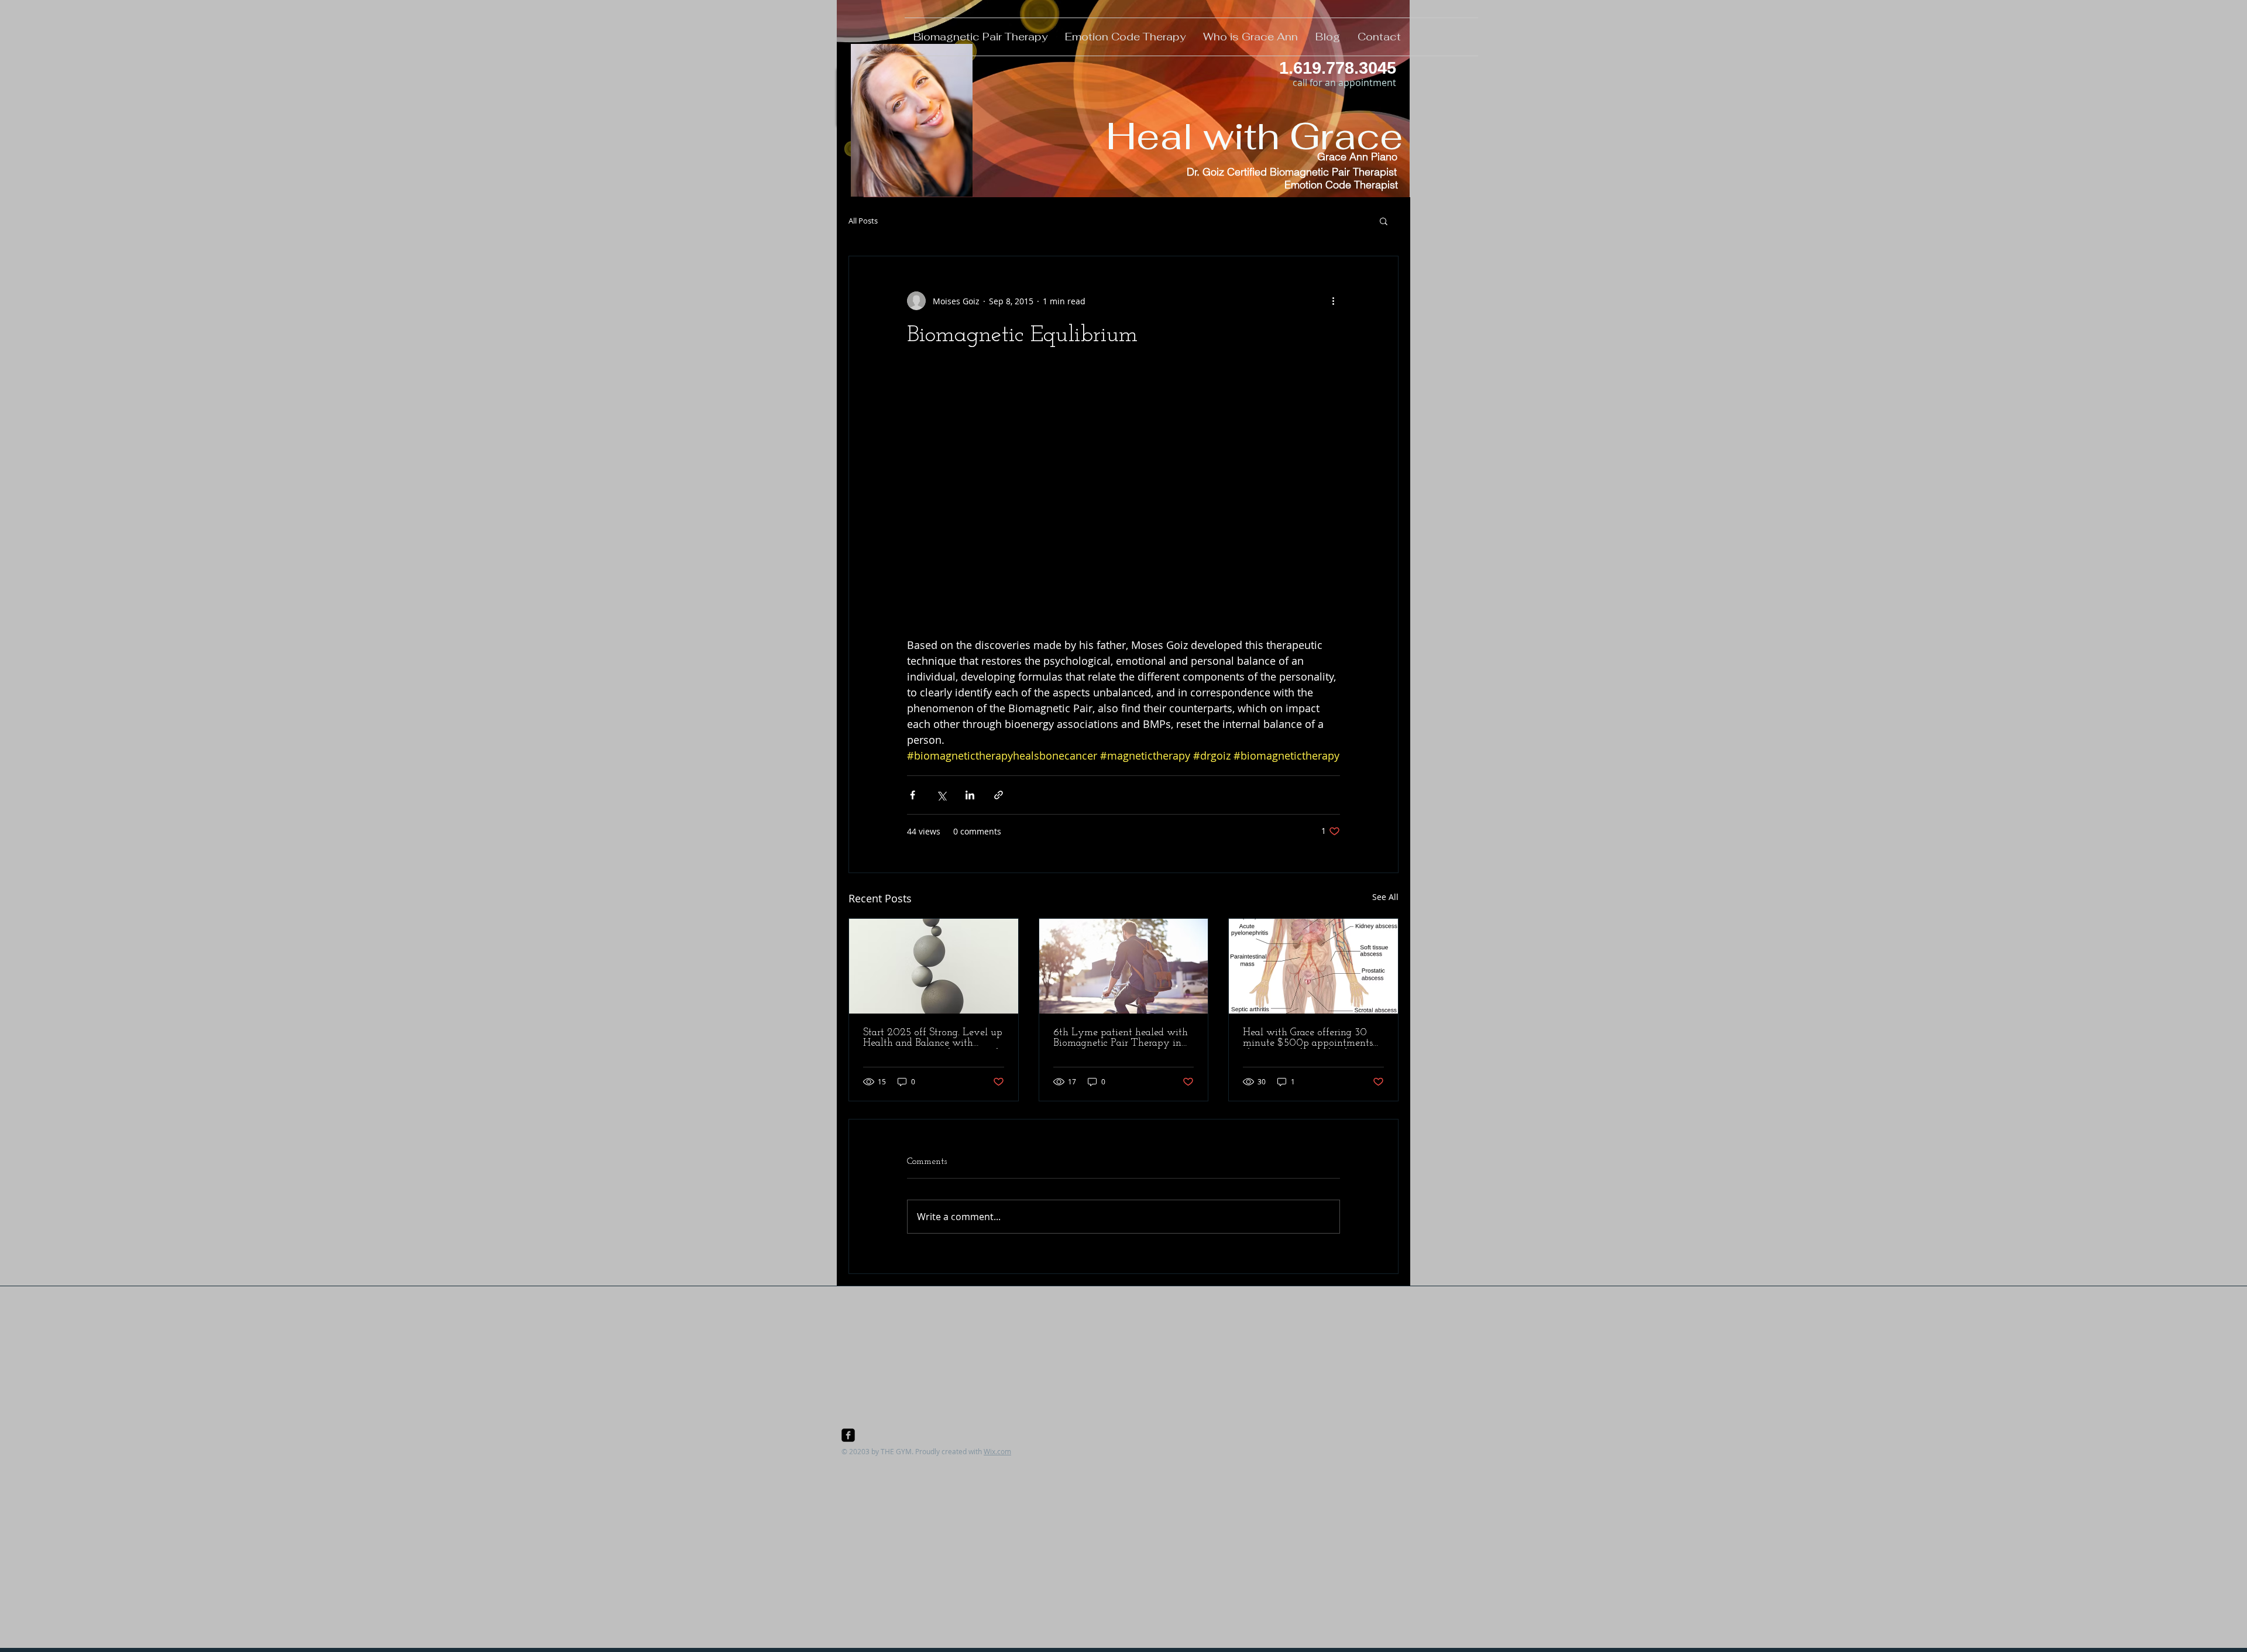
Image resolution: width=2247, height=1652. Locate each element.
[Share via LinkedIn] (970, 795)
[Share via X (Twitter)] (941, 795)
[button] (1384, 221)
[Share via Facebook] (913, 795)
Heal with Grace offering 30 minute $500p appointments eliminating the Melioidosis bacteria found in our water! (1308, 1038)
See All (1385, 897)
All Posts (863, 221)
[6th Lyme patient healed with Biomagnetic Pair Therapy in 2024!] (1124, 966)
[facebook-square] (848, 1435)
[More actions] (1333, 301)
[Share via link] (999, 795)
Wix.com (997, 1451)
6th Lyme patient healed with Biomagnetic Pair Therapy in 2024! (1121, 1038)
